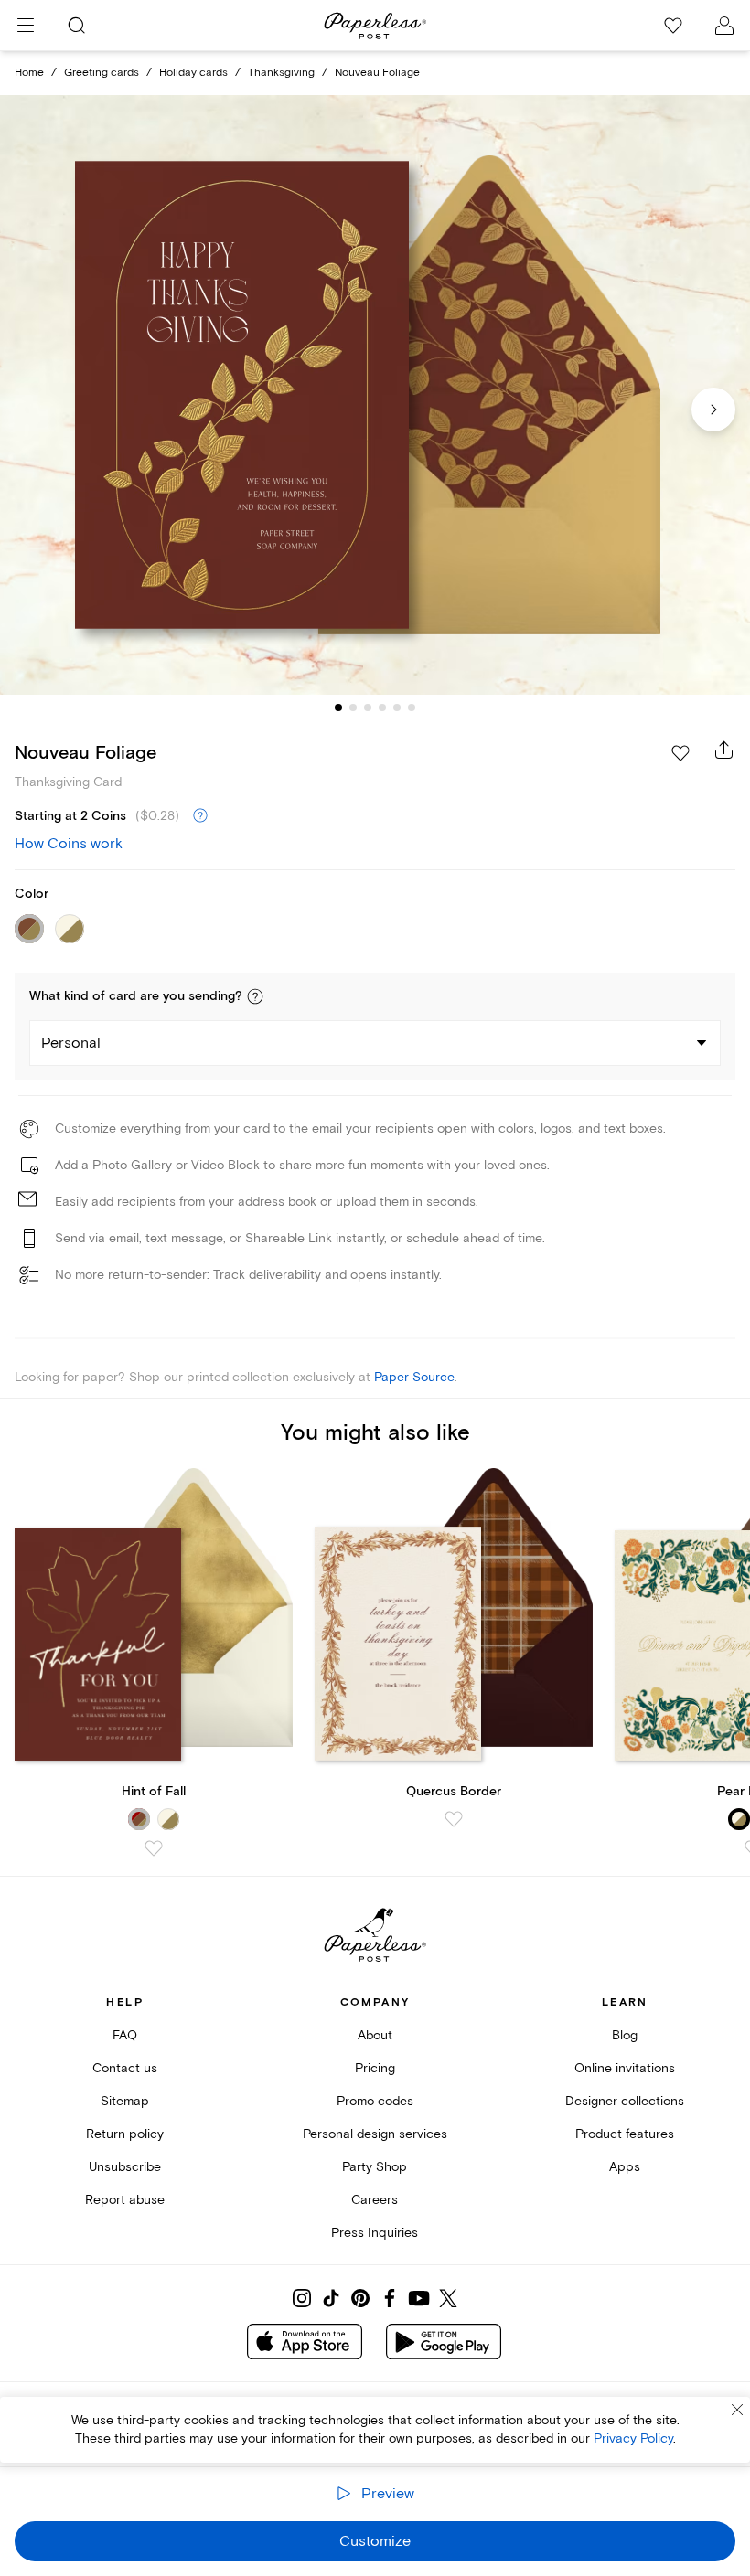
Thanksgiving (281, 73)
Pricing (375, 2068)
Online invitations (625, 2068)
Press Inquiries (375, 2233)
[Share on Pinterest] (360, 2298)
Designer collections (625, 2101)
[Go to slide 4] (382, 708)
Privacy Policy (633, 2438)
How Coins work (69, 844)
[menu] (26, 26)
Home (29, 73)
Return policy (125, 2134)
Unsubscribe (125, 2167)
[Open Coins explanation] (200, 816)
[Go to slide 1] (338, 708)
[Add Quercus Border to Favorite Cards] (454, 1819)
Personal (71, 1043)
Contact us (125, 2068)
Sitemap (125, 2101)
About (375, 2035)
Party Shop (375, 2167)
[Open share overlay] (724, 750)
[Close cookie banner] (737, 2410)
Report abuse (125, 2200)
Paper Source (414, 1377)
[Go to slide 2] (353, 708)
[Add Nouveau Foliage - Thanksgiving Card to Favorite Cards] (680, 753)
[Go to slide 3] (368, 708)
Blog (625, 2035)
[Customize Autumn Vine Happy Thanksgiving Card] (375, 395)
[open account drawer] (724, 26)
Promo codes (375, 2101)
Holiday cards (193, 73)
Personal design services (375, 2134)
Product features (625, 2134)
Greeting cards (102, 73)
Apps (625, 2167)
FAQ (125, 2035)
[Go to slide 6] (412, 708)
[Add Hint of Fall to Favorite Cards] (154, 1848)
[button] (255, 996)
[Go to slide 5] (397, 708)
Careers (375, 2200)
